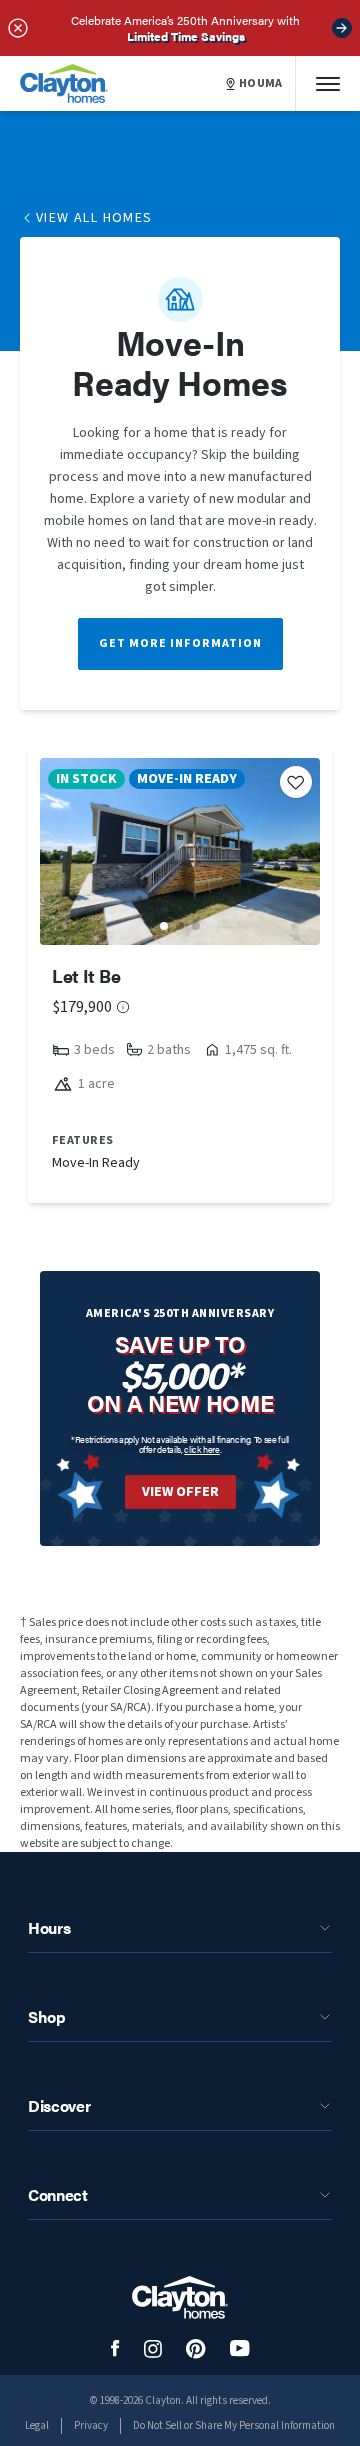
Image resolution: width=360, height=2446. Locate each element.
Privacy (91, 2425)
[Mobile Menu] (328, 83)
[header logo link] (64, 83)
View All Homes (94, 218)
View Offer (180, 1492)
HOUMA (261, 84)
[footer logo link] (180, 2297)
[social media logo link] (115, 2348)
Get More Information (180, 643)
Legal (37, 2425)
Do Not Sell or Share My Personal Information (234, 2425)
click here (202, 1449)
